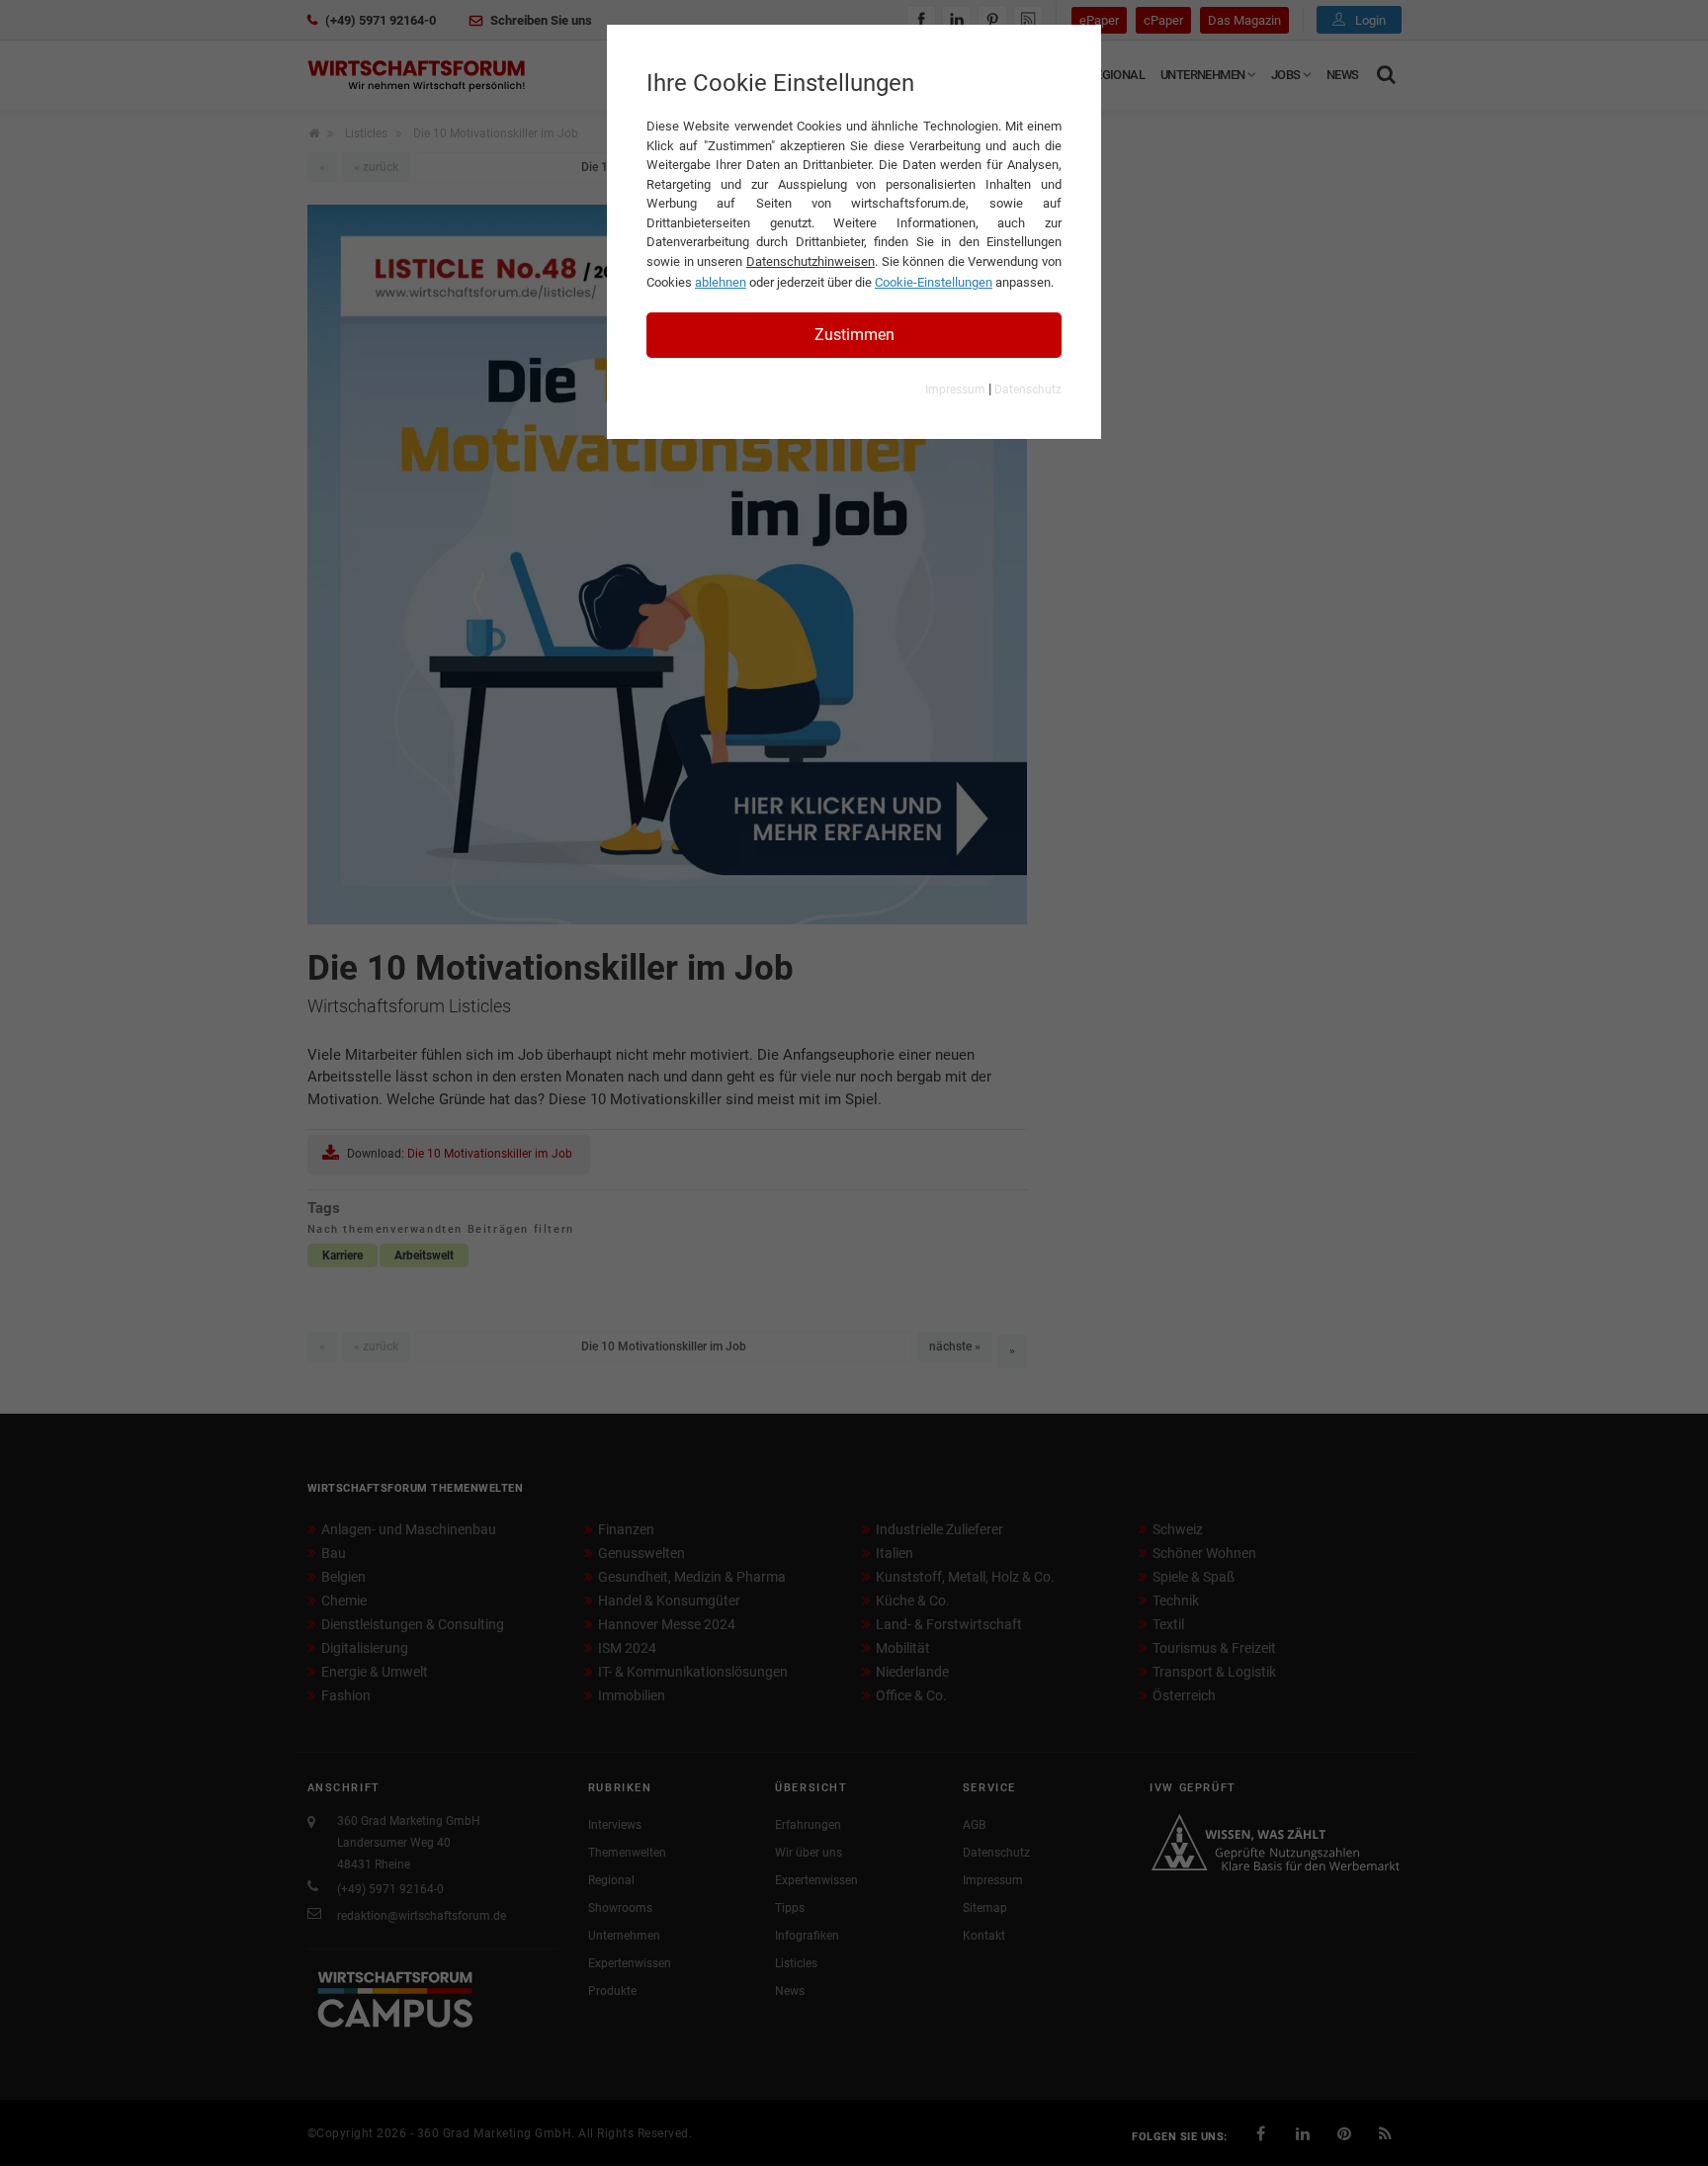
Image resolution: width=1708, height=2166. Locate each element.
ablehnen (721, 282)
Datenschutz (1028, 390)
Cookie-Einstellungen (934, 282)
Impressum (955, 390)
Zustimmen (854, 335)
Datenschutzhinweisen (811, 261)
